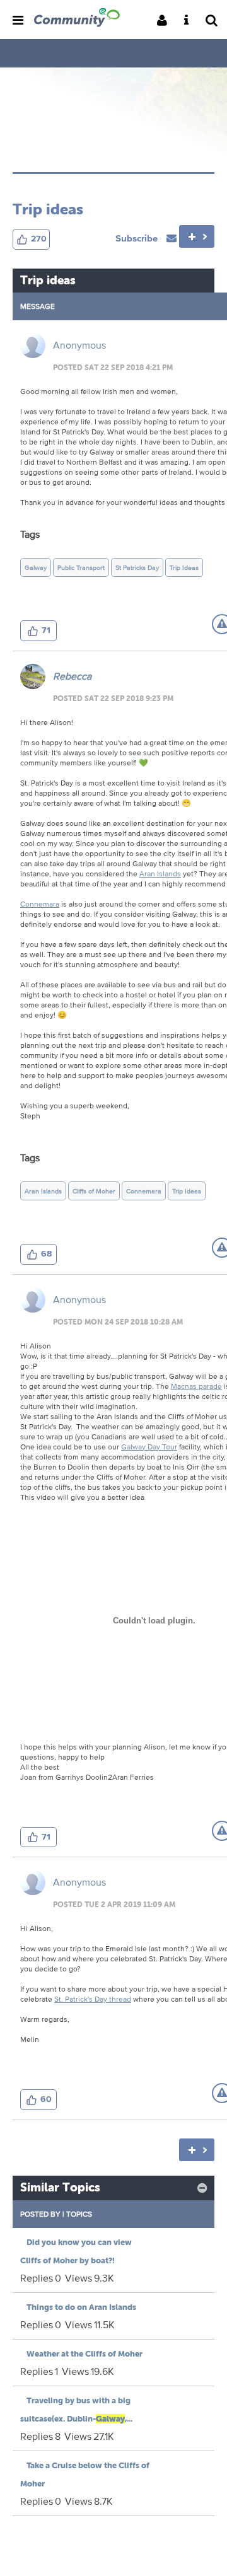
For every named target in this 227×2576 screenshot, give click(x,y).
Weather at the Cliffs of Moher (84, 2354)
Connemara (40, 904)
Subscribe (138, 238)
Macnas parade (196, 1386)
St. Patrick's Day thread (93, 1999)
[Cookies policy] (190, 21)
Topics (79, 2214)
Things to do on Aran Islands (81, 2307)
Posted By (40, 2214)
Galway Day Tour (149, 1447)
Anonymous (79, 345)
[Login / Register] (166, 21)
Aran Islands (160, 873)
